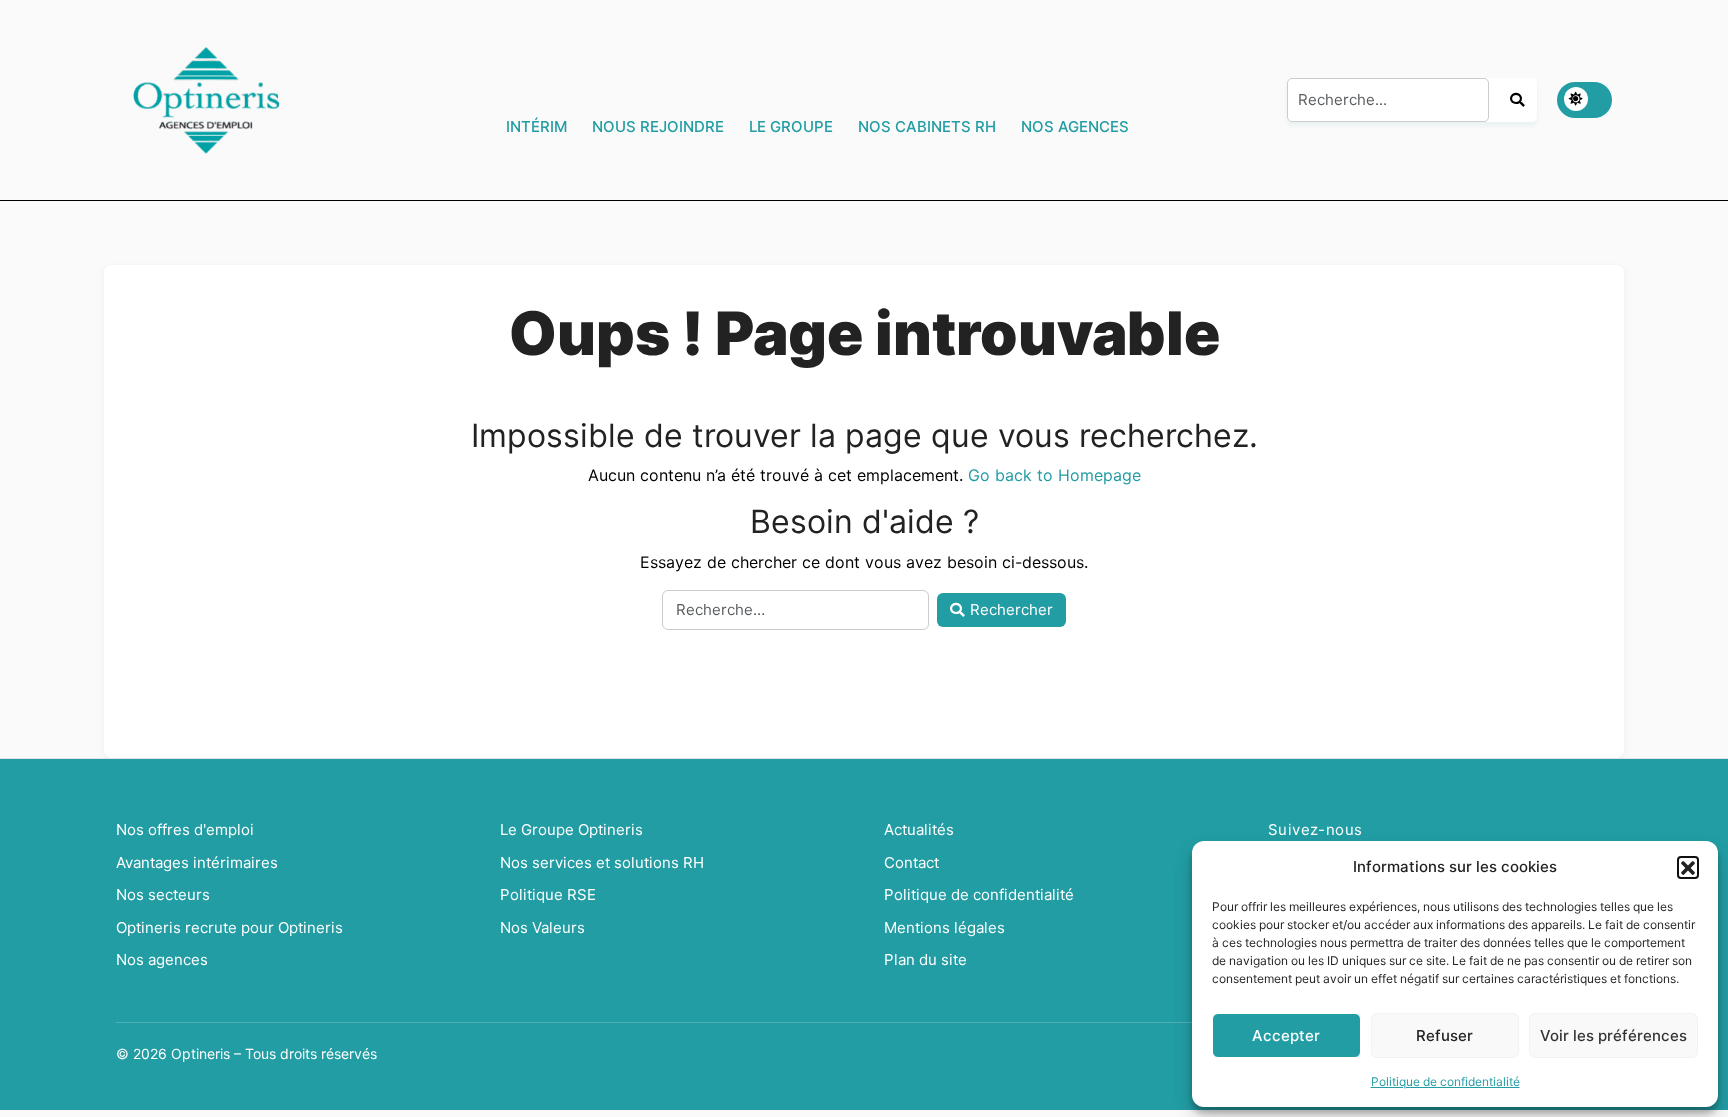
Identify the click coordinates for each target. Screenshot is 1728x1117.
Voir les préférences (1613, 1035)
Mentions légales (944, 927)
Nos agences (1075, 126)
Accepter (1286, 1035)
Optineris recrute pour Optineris (229, 927)
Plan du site (925, 959)
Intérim (536, 126)
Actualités (919, 829)
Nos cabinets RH (927, 126)
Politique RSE (548, 894)
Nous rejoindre (658, 126)
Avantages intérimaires (197, 862)
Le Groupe (791, 126)
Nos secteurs (163, 894)
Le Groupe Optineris (571, 829)
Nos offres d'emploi (185, 829)
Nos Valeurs (542, 927)
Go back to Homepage (1054, 475)
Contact (911, 862)
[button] (1688, 867)
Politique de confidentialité (1445, 1081)
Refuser (1444, 1035)
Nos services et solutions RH (602, 862)
